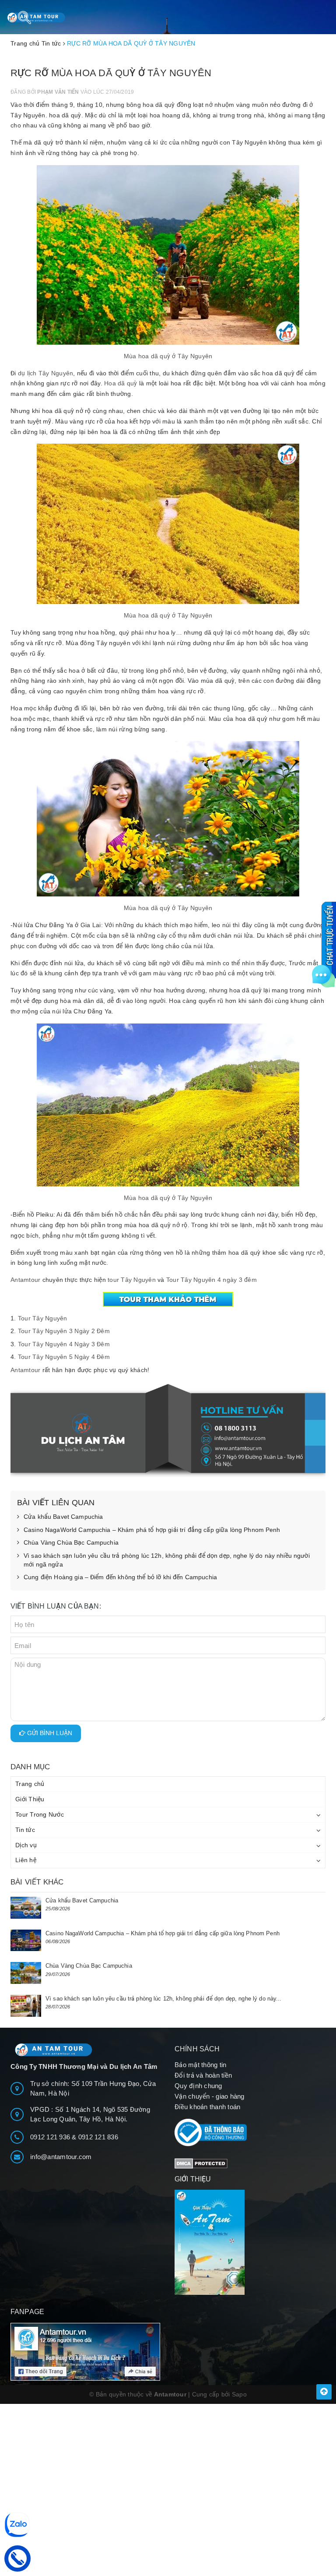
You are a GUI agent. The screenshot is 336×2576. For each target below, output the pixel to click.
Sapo (239, 2394)
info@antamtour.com (61, 2157)
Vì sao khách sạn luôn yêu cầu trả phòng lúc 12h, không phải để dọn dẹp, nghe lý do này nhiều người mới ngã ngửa (167, 1560)
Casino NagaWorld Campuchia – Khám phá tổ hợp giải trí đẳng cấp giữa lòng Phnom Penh (152, 1530)
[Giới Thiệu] (250, 2242)
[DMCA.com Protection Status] (201, 2163)
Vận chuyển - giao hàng (210, 2096)
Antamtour (25, 1280)
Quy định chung (198, 2086)
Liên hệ (26, 1860)
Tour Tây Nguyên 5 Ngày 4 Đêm (64, 1357)
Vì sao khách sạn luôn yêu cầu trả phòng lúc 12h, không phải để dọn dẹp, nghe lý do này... (164, 1999)
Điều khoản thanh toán (207, 2107)
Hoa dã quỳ (121, 383)
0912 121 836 (98, 2137)
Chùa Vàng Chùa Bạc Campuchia (71, 1542)
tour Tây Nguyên (132, 1280)
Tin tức (25, 1830)
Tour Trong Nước (40, 1814)
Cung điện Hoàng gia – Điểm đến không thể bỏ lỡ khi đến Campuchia (120, 1577)
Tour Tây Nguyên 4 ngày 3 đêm (212, 1280)
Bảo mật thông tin (200, 2065)
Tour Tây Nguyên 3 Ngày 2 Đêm (64, 1331)
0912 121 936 (51, 2137)
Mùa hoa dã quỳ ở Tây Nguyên (168, 356)
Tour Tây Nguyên (43, 1318)
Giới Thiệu (30, 1799)
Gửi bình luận (49, 1733)
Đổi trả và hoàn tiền (203, 2075)
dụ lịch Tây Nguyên (45, 373)
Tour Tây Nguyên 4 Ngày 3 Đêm (64, 1344)
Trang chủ (30, 1784)
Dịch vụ (26, 1845)
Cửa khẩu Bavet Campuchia (63, 1517)
